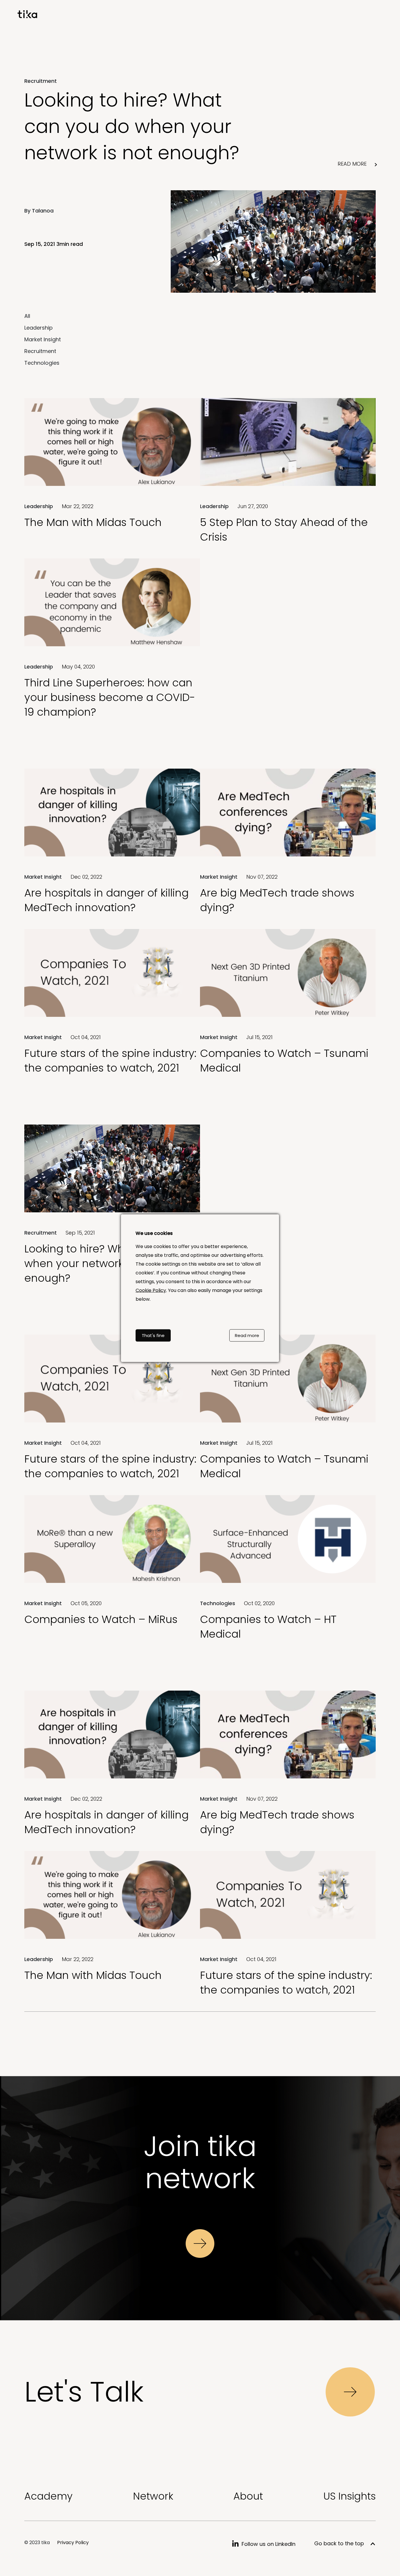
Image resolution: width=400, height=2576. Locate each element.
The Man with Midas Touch (93, 522)
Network (153, 2496)
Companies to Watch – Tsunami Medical (284, 1061)
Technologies (42, 363)
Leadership (39, 328)
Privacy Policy (73, 2542)
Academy (48, 2496)
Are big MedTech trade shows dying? (277, 900)
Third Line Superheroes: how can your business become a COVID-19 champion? (110, 697)
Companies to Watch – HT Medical (268, 1627)
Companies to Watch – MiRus (101, 1619)
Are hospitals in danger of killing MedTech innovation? (106, 900)
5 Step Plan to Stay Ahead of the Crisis (284, 530)
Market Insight (43, 339)
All (27, 316)
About (248, 2496)
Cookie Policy (151, 1290)
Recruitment (40, 351)
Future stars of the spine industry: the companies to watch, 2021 (110, 1061)
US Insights (349, 2496)
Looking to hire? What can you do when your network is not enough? (132, 126)
